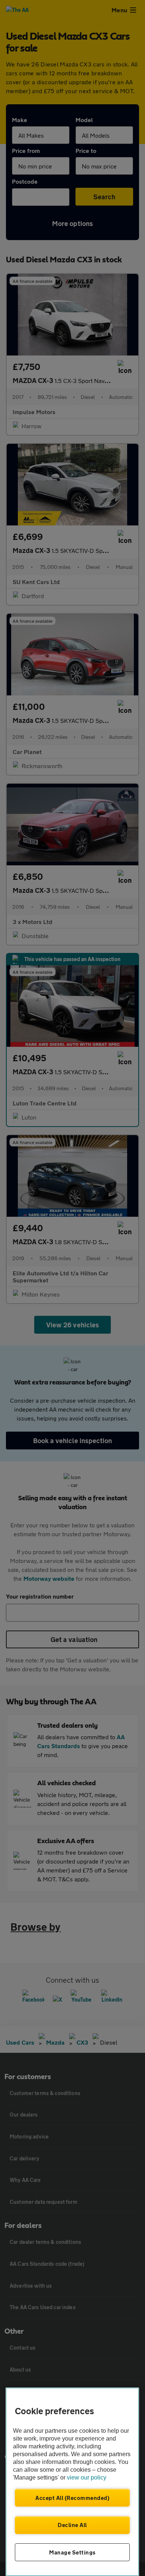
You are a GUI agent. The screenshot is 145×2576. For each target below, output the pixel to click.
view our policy (87, 2477)
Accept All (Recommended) (72, 2498)
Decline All (72, 2525)
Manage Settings (72, 2552)
